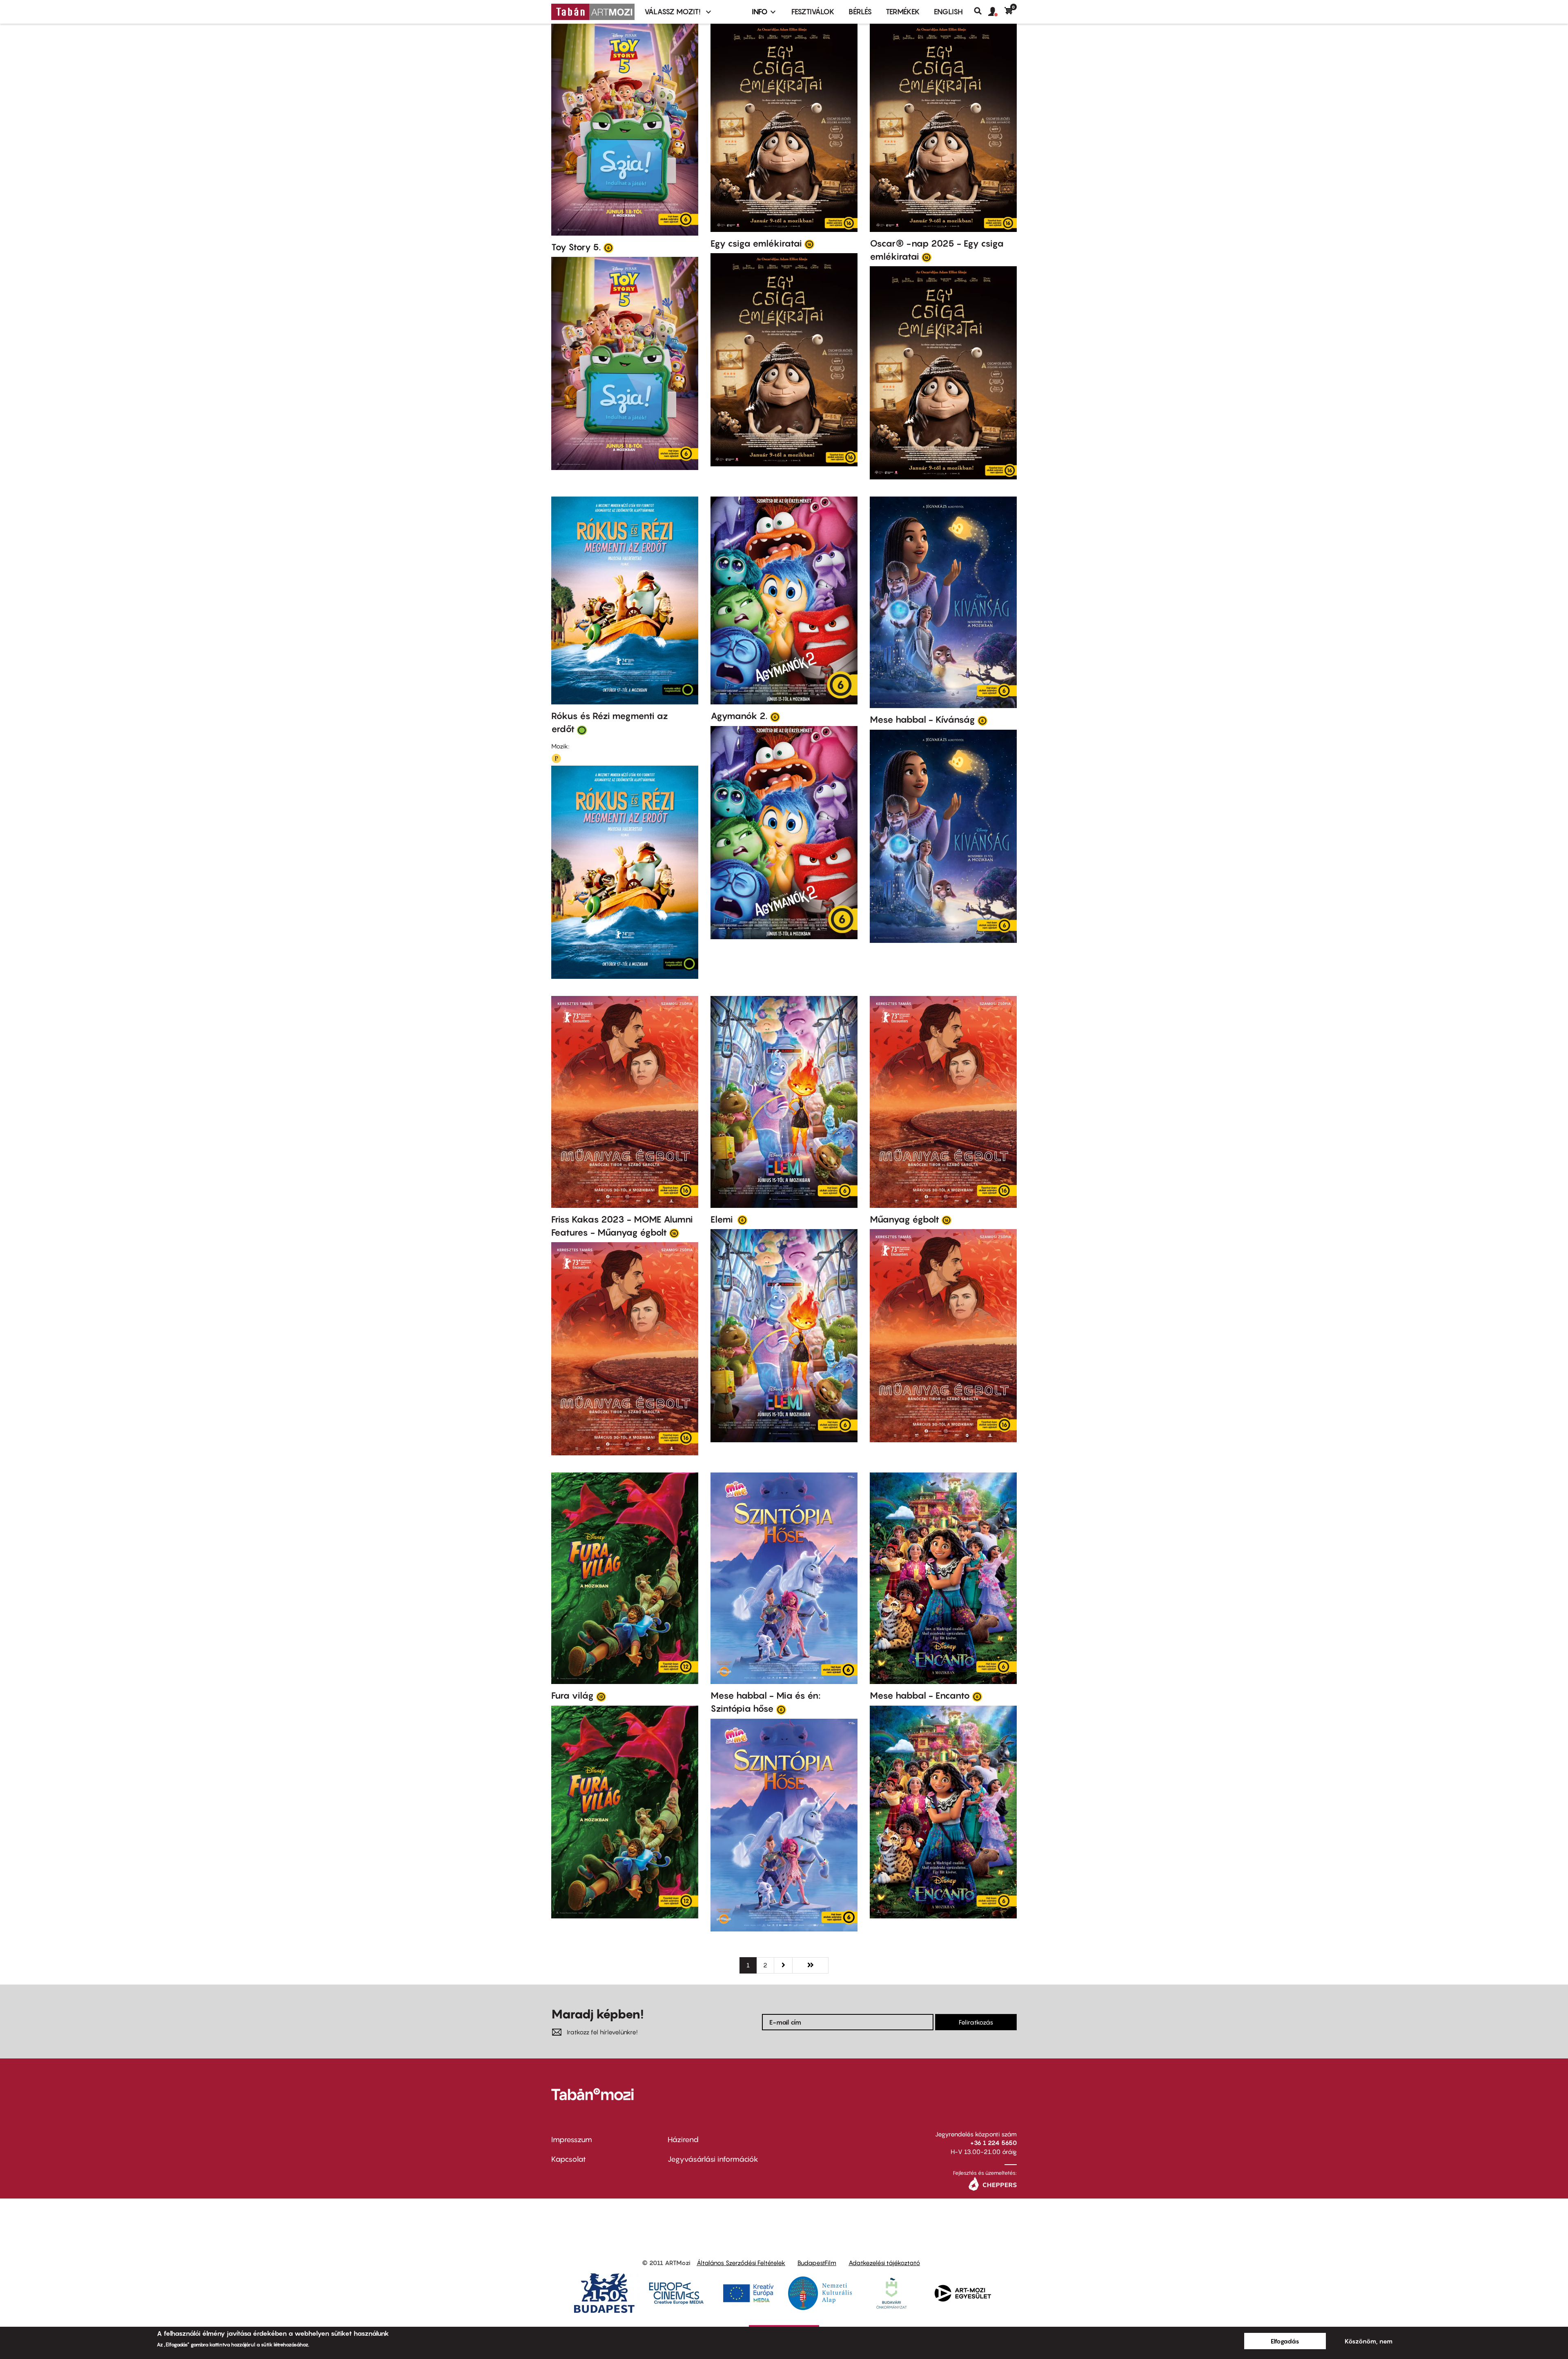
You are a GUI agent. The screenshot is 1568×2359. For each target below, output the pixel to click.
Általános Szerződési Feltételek (741, 2263)
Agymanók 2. (739, 716)
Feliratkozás (976, 2022)
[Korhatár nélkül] (582, 730)
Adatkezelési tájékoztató (884, 2263)
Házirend (683, 2140)
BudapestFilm (817, 2263)
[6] (608, 247)
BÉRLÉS (860, 12)
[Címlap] (593, 12)
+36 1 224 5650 (993, 2143)
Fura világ (572, 1695)
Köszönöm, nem (1369, 2341)
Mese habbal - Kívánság (922, 720)
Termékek (903, 12)
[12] (601, 1696)
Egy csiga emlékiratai (756, 243)
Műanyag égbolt (904, 1219)
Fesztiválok (813, 12)
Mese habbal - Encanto (920, 1695)
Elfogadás (1285, 2341)
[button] (996, 12)
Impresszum (572, 2140)
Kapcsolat (569, 2159)
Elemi (723, 1219)
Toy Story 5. (576, 247)
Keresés (981, 11)
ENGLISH (948, 12)
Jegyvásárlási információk (713, 2159)
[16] (809, 244)
